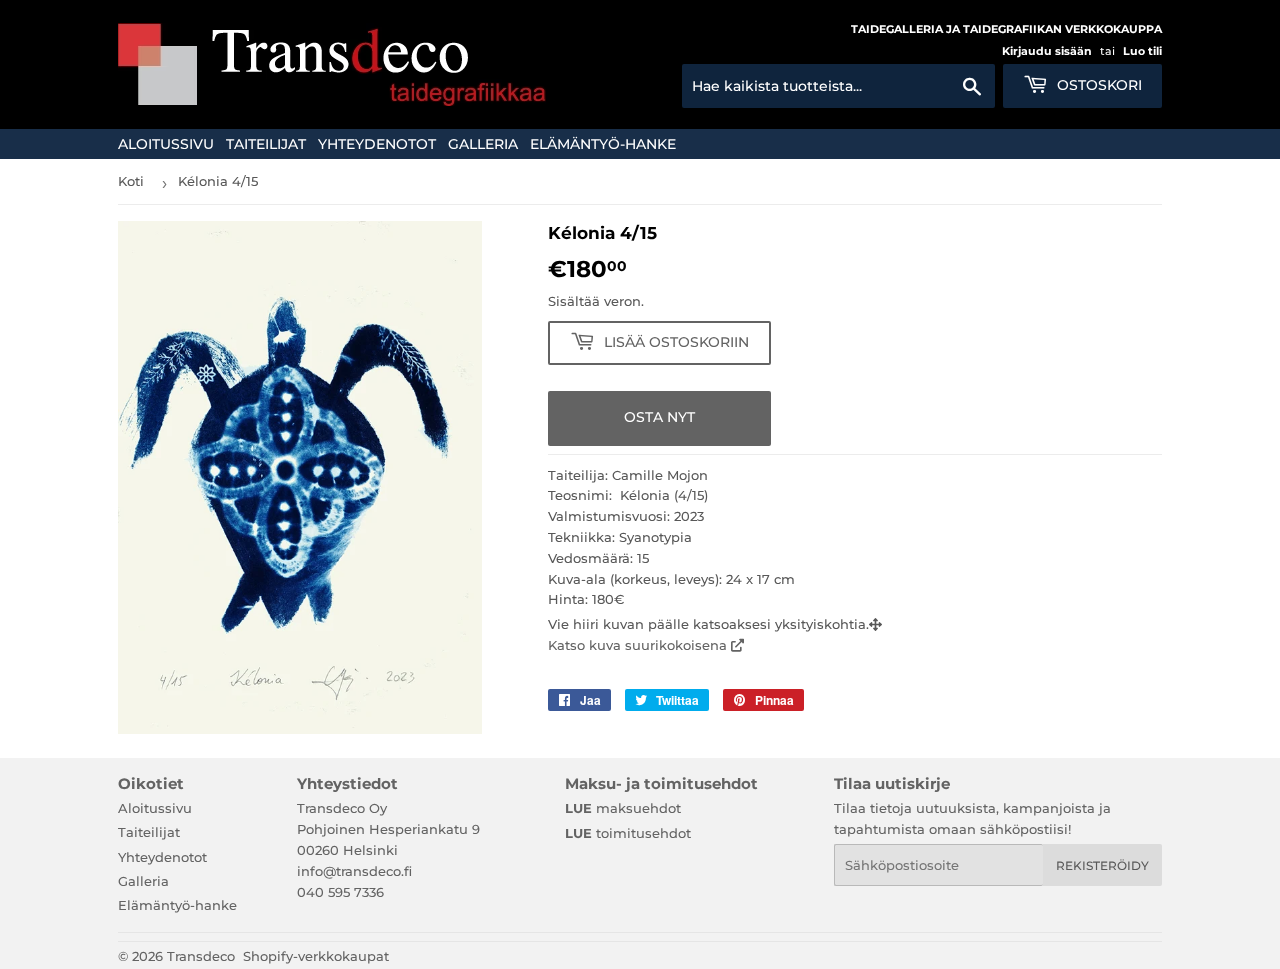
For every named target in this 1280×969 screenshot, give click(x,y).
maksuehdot (623, 808)
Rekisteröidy (1102, 865)
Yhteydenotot (377, 144)
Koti (131, 181)
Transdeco (201, 956)
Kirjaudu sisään (1047, 51)
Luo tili (1142, 51)
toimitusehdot (628, 833)
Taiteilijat (266, 144)
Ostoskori (1097, 85)
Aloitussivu (166, 144)
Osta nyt (659, 417)
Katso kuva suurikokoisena (639, 645)
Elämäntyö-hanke (603, 144)
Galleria (483, 144)
